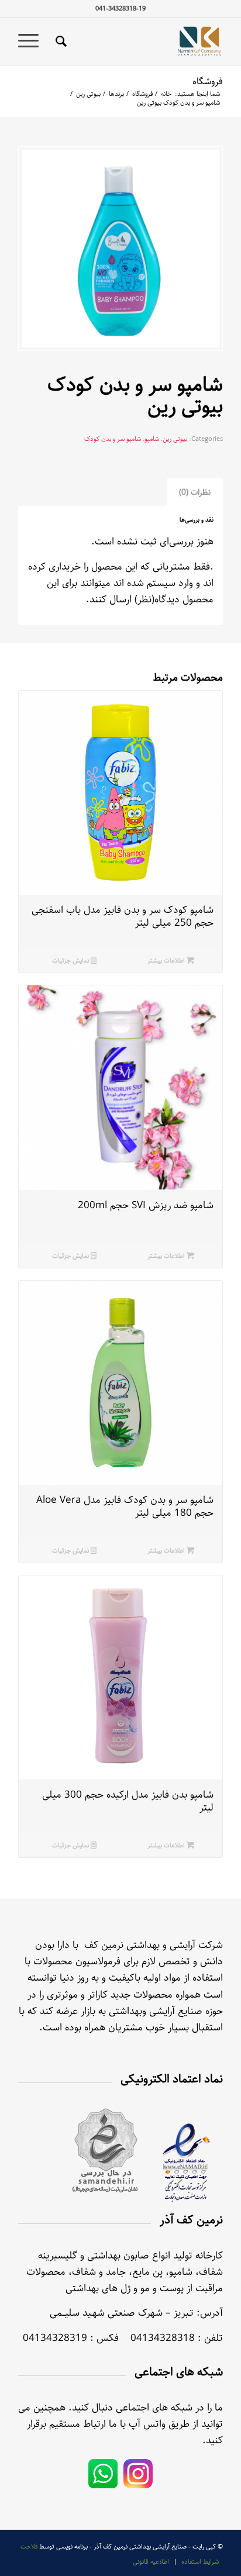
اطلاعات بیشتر (167, 961)
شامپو (152, 439)
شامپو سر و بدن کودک (113, 439)
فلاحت (29, 2546)
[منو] (32, 42)
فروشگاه (208, 82)
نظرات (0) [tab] (195, 492)
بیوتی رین (175, 439)
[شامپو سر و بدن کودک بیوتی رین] (120, 249)
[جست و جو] (59, 42)
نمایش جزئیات (71, 961)
